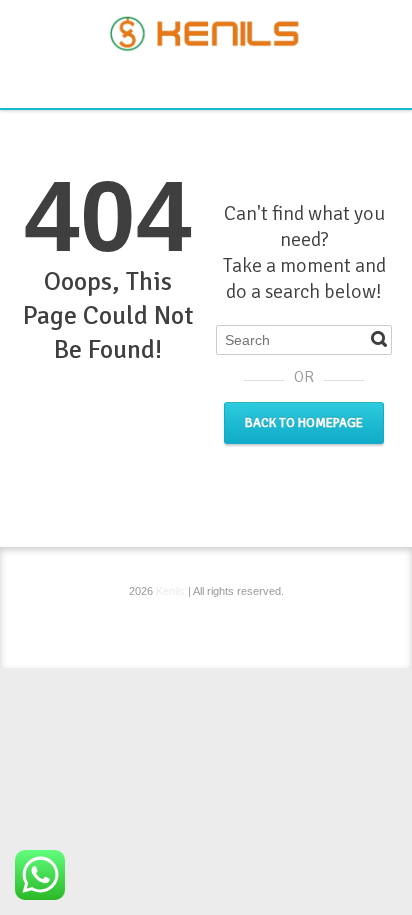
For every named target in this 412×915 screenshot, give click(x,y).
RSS (209, 80)
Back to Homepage (304, 423)
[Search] (379, 339)
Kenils (170, 591)
